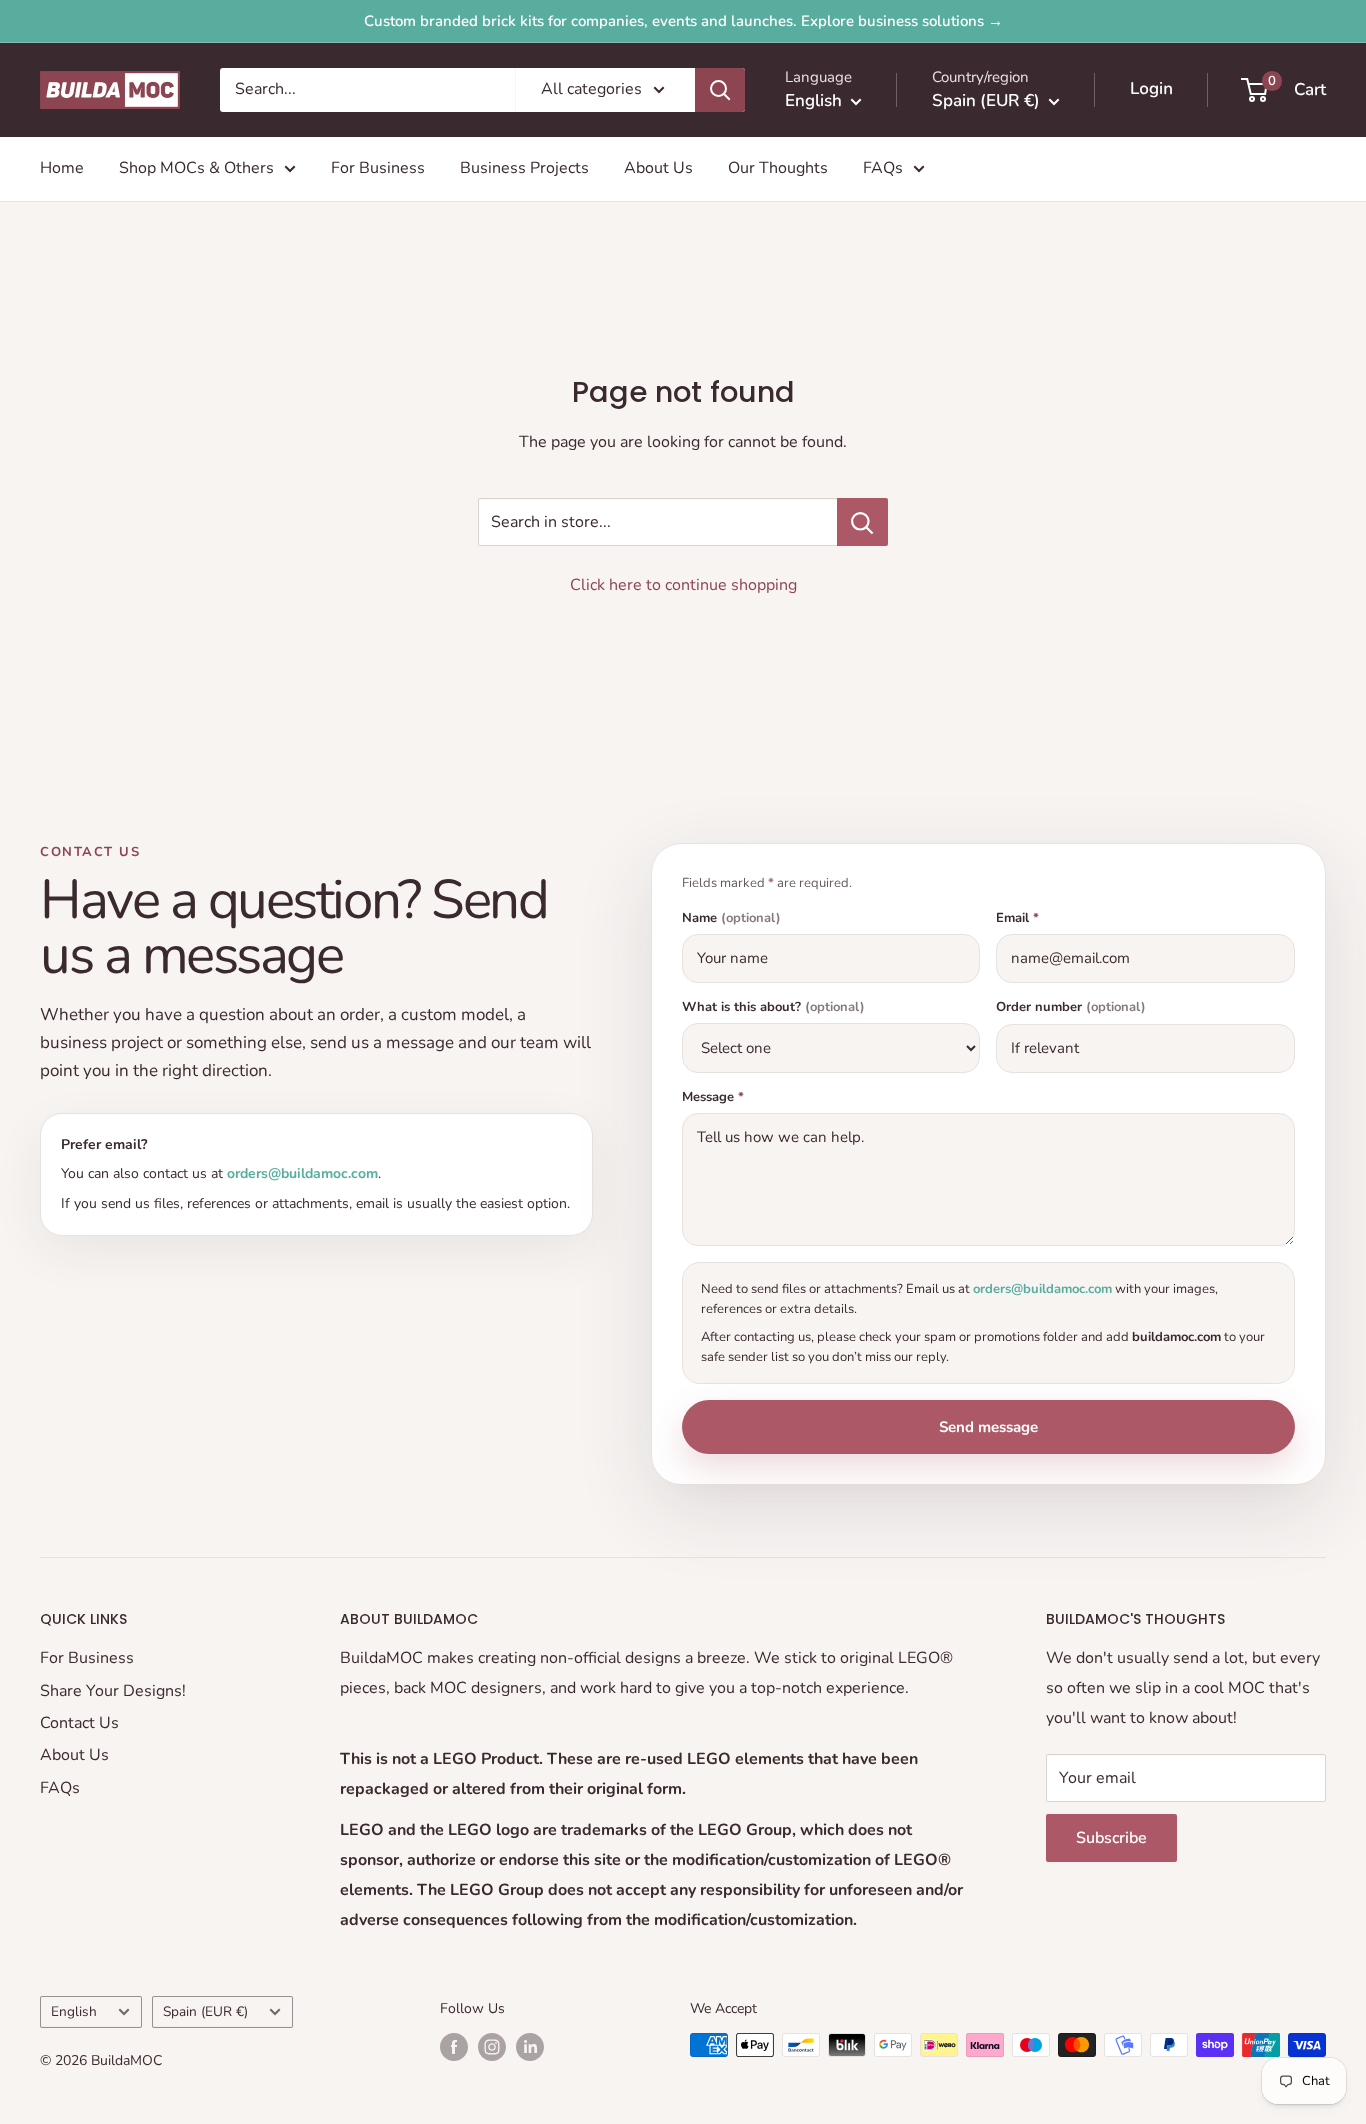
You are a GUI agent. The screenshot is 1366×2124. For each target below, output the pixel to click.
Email (1017, 918)
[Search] (720, 90)
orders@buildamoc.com (302, 1173)
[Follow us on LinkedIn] (530, 2047)
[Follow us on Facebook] (454, 2047)
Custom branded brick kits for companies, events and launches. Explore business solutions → (683, 21)
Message (713, 1097)
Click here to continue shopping (683, 585)
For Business (378, 168)
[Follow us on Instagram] (492, 2047)
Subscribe (1111, 1838)
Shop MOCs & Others (196, 168)
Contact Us (79, 1723)
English (74, 2011)
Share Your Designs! (113, 1691)
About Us (658, 168)
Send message (988, 1427)
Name (731, 918)
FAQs (883, 168)
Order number (1071, 1007)
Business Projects (524, 168)
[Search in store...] (862, 522)
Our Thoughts (778, 168)
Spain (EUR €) (205, 2011)
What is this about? (773, 1007)
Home (62, 168)
